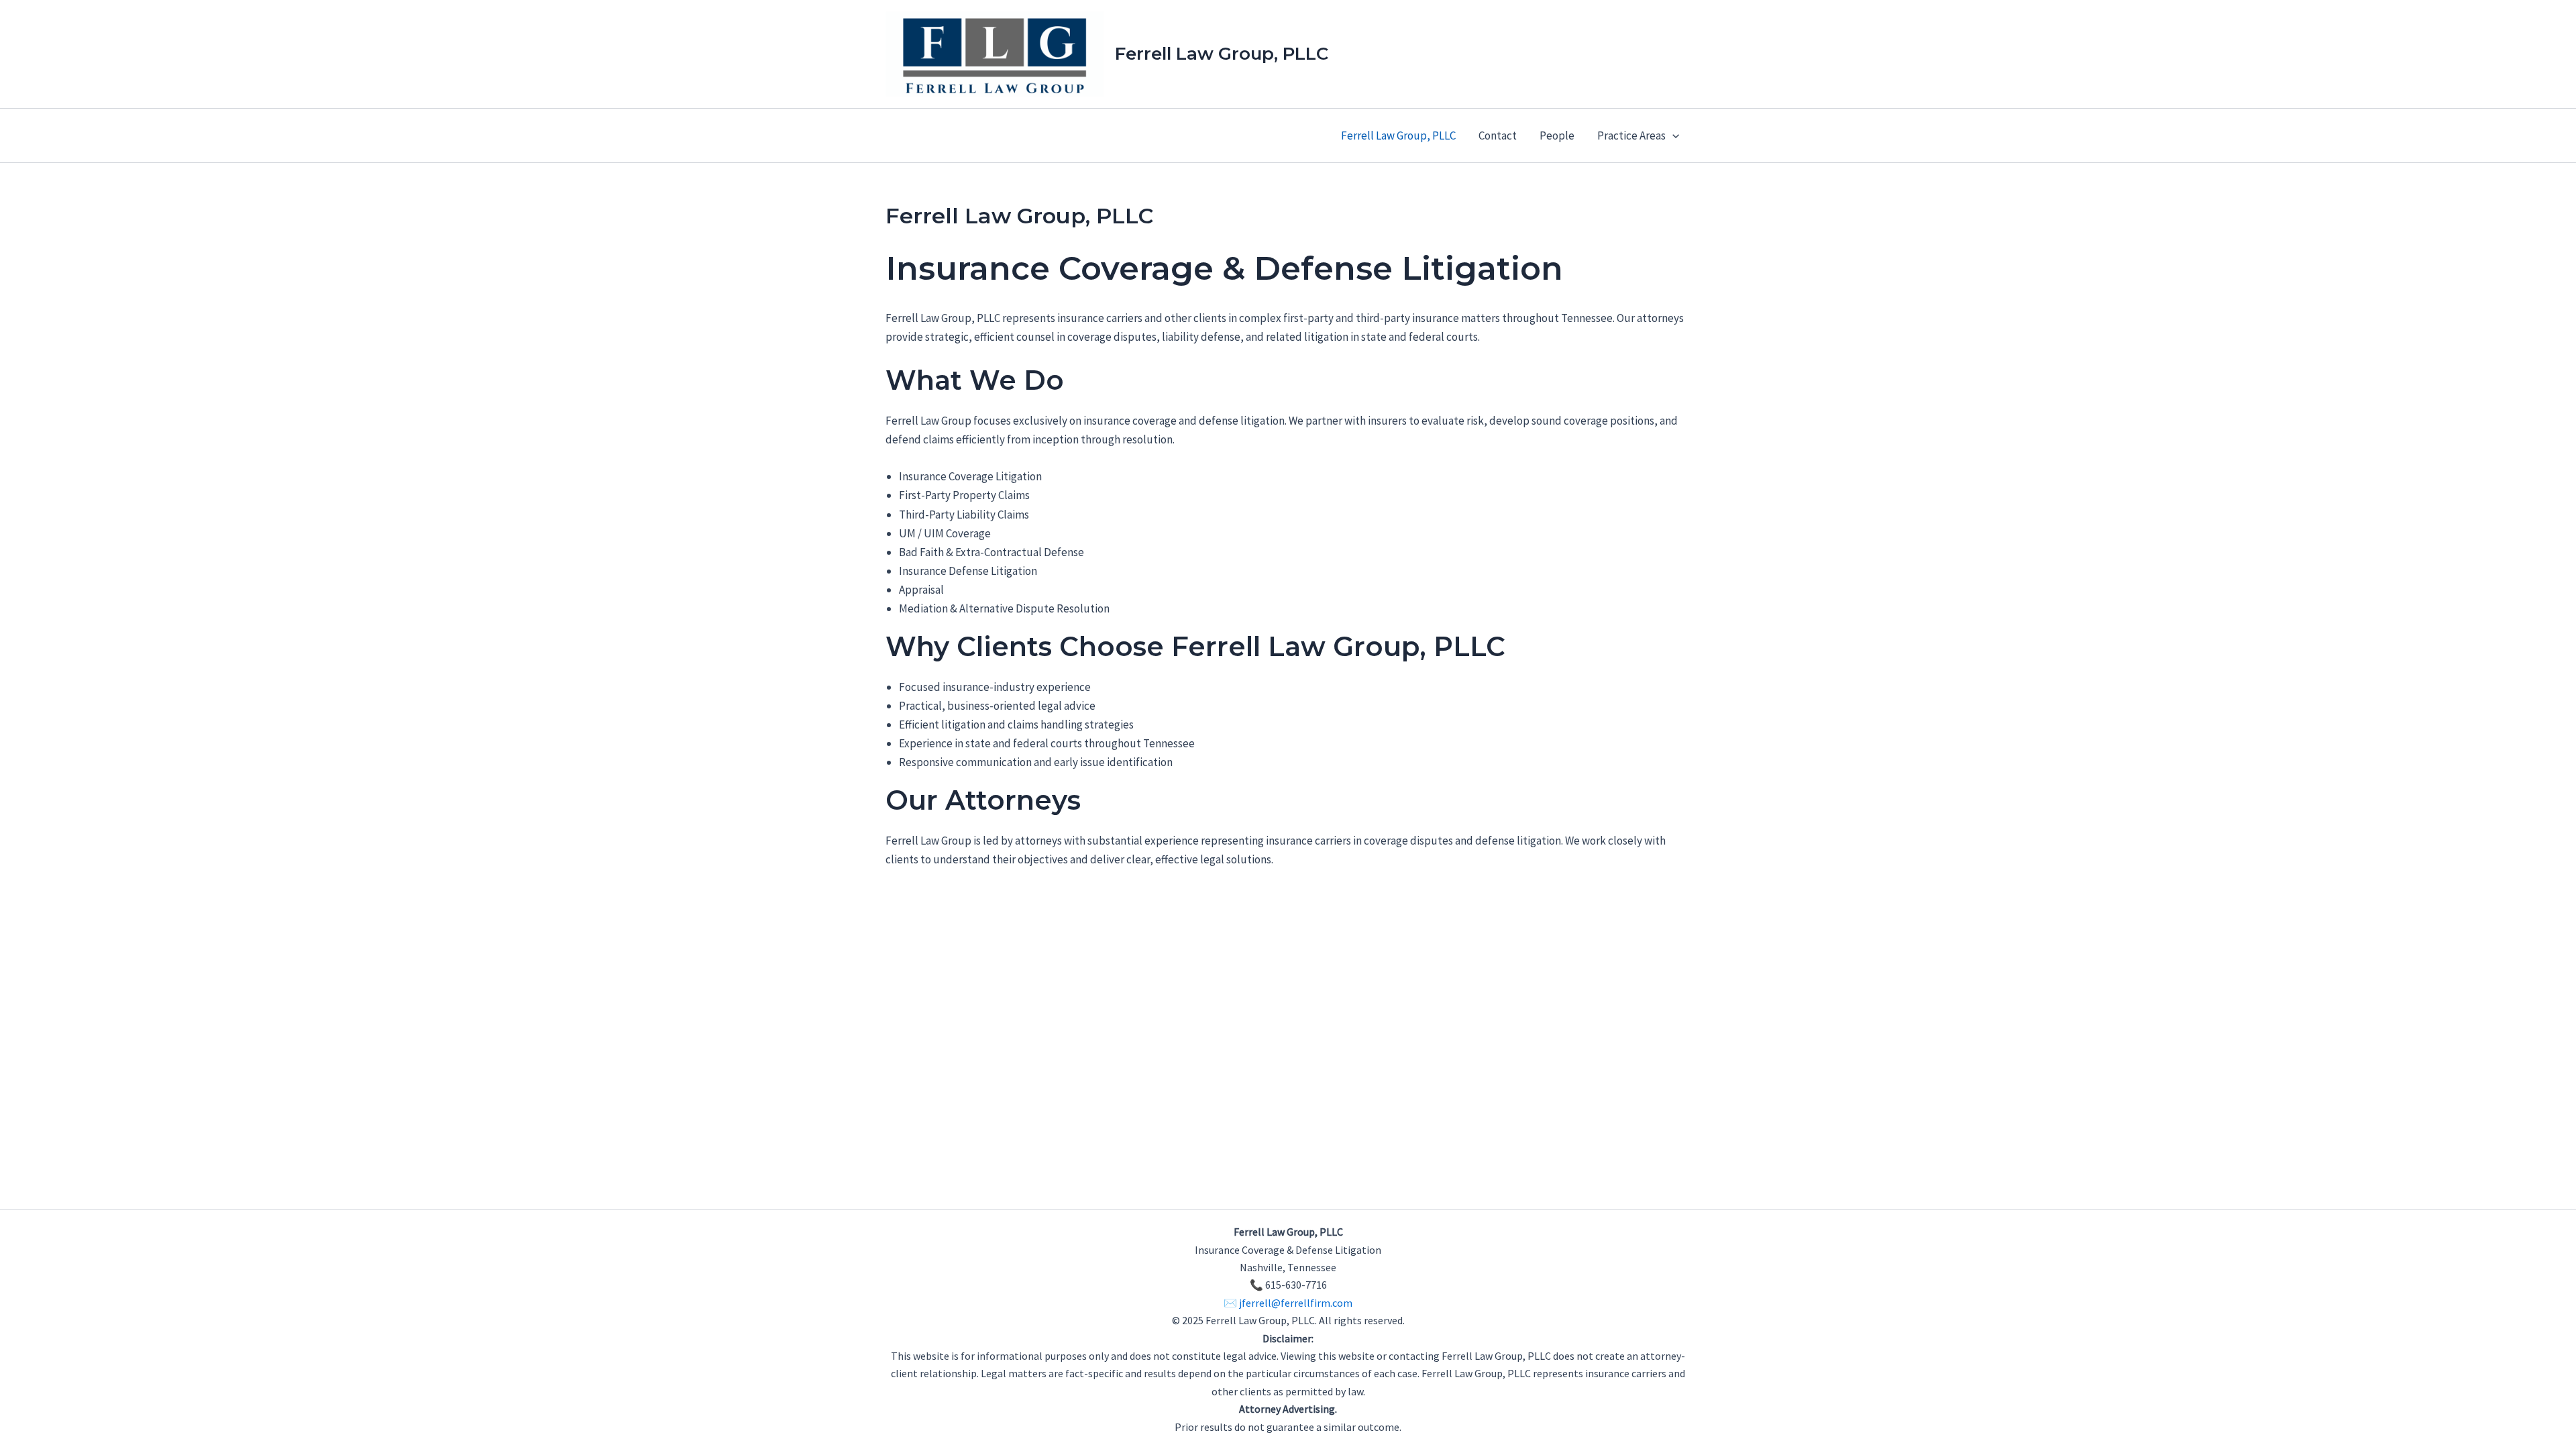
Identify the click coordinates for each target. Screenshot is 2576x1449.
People (1557, 136)
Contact (1498, 136)
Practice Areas (1631, 136)
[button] (1672, 136)
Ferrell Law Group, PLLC (1222, 54)
